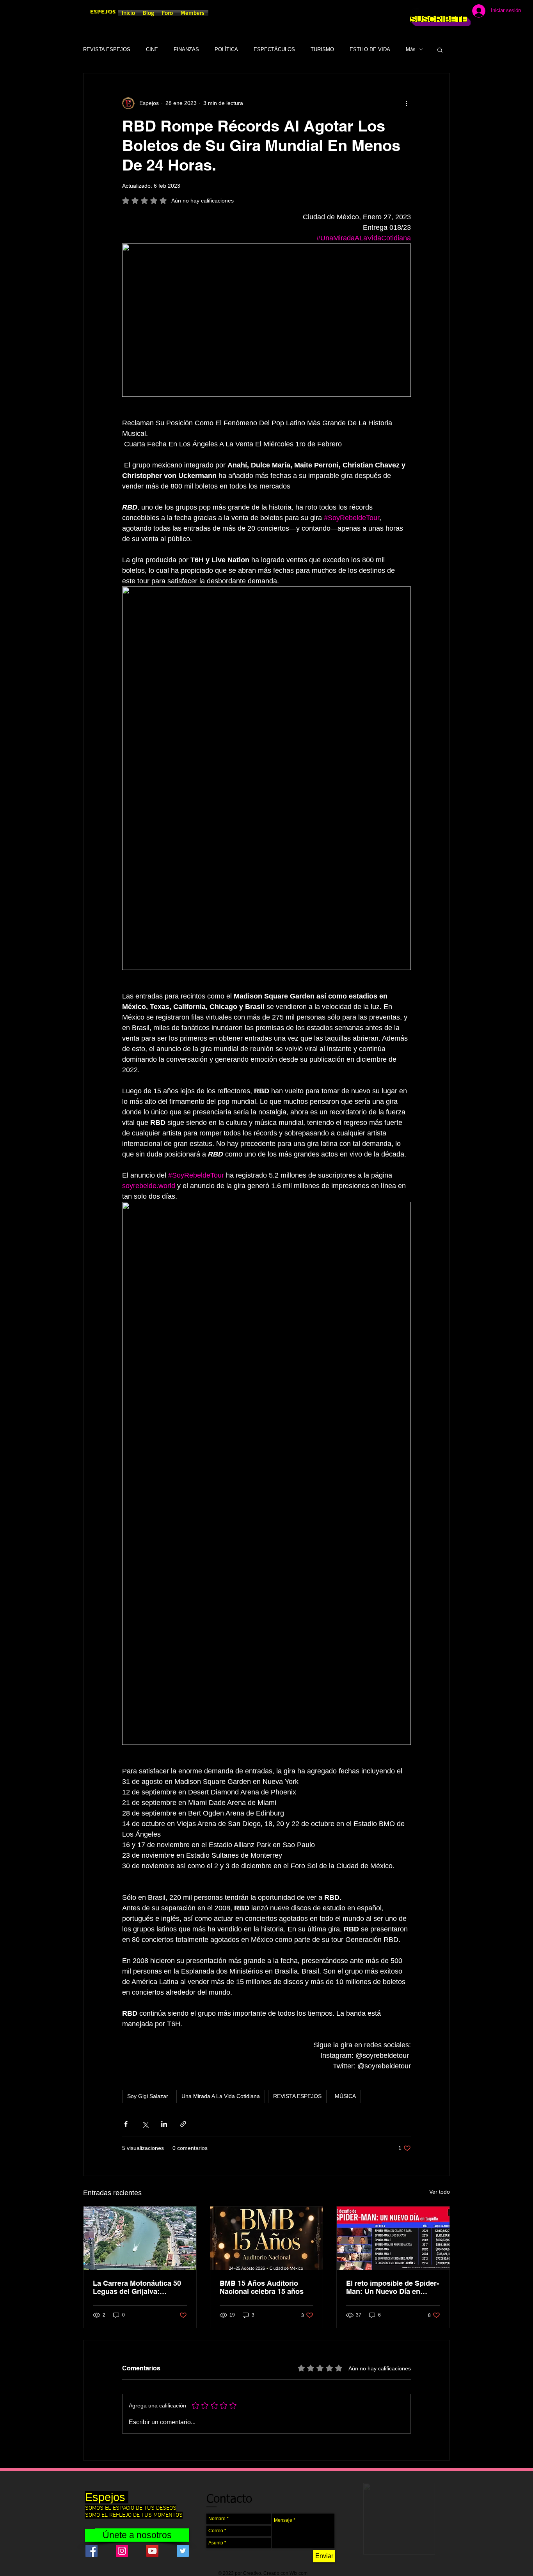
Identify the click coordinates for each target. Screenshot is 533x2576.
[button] (440, 50)
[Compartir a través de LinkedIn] (164, 2124)
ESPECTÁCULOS (274, 49)
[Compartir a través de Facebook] (126, 2124)
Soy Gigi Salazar (148, 2096)
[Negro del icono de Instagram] (427, 12)
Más (411, 49)
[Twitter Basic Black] (439, 12)
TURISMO (322, 49)
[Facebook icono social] (91, 2551)
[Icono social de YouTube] (152, 2551)
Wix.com (298, 2573)
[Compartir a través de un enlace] (183, 2124)
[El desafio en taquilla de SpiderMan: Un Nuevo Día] (393, 2238)
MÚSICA (345, 2096)
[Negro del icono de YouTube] (451, 12)
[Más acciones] (406, 103)
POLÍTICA (226, 49)
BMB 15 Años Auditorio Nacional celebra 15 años (262, 2287)
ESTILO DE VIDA (370, 49)
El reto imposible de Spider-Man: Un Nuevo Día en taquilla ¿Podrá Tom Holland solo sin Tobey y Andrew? (393, 2287)
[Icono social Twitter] (183, 2551)
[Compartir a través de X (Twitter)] (145, 2124)
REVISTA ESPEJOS (107, 49)
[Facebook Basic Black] (416, 12)
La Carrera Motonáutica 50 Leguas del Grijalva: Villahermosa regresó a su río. (137, 2287)
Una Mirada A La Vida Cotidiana (221, 2096)
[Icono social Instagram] (122, 2551)
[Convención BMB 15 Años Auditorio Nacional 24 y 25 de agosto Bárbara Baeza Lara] (267, 2238)
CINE (152, 49)
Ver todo (440, 2192)
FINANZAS (186, 49)
